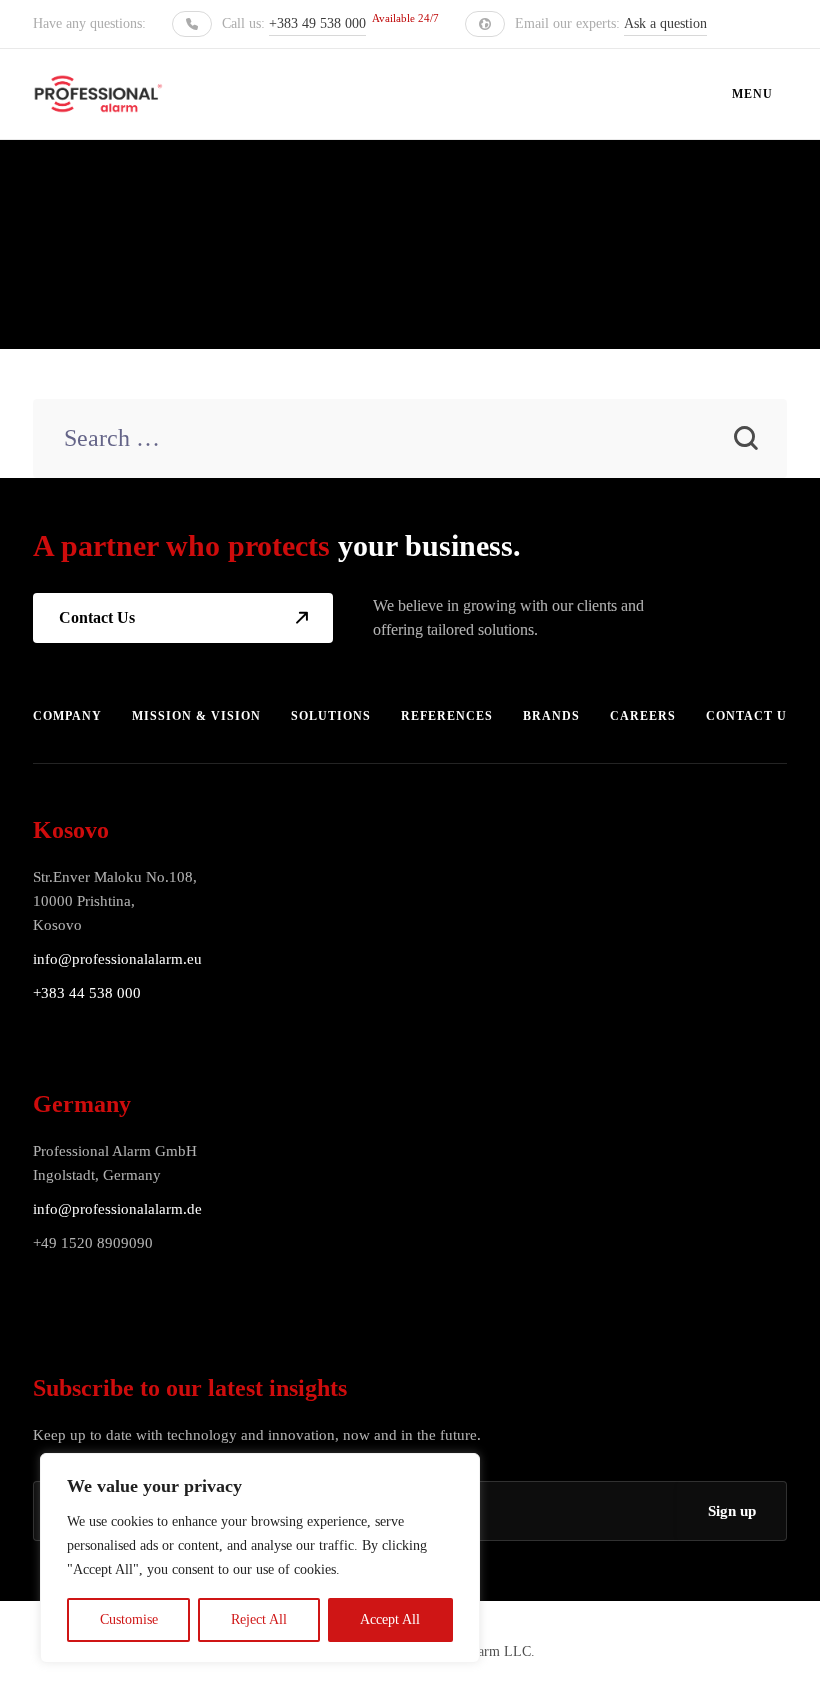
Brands (551, 716)
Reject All (259, 1619)
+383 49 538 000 (317, 23)
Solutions (331, 716)
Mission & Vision (196, 716)
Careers (643, 716)
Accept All (390, 1619)
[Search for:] (410, 440)
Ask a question (665, 23)
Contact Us (97, 617)
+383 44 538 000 (87, 993)
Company (67, 716)
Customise (129, 1619)
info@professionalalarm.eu (117, 959)
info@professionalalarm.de (117, 1209)
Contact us (750, 716)
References (447, 716)
